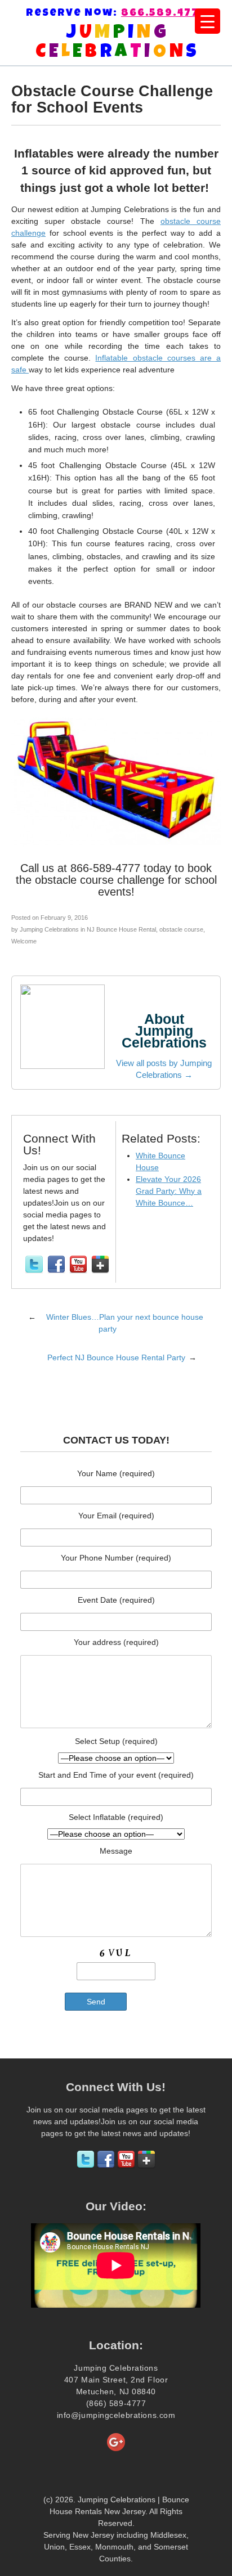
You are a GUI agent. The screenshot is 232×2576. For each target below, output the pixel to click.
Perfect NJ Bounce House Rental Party (116, 1357)
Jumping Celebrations (49, 929)
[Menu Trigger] (208, 21)
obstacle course (181, 929)
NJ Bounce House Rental (121, 929)
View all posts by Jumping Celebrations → (164, 1069)
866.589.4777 (164, 14)
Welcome (24, 941)
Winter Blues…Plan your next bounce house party (125, 1323)
